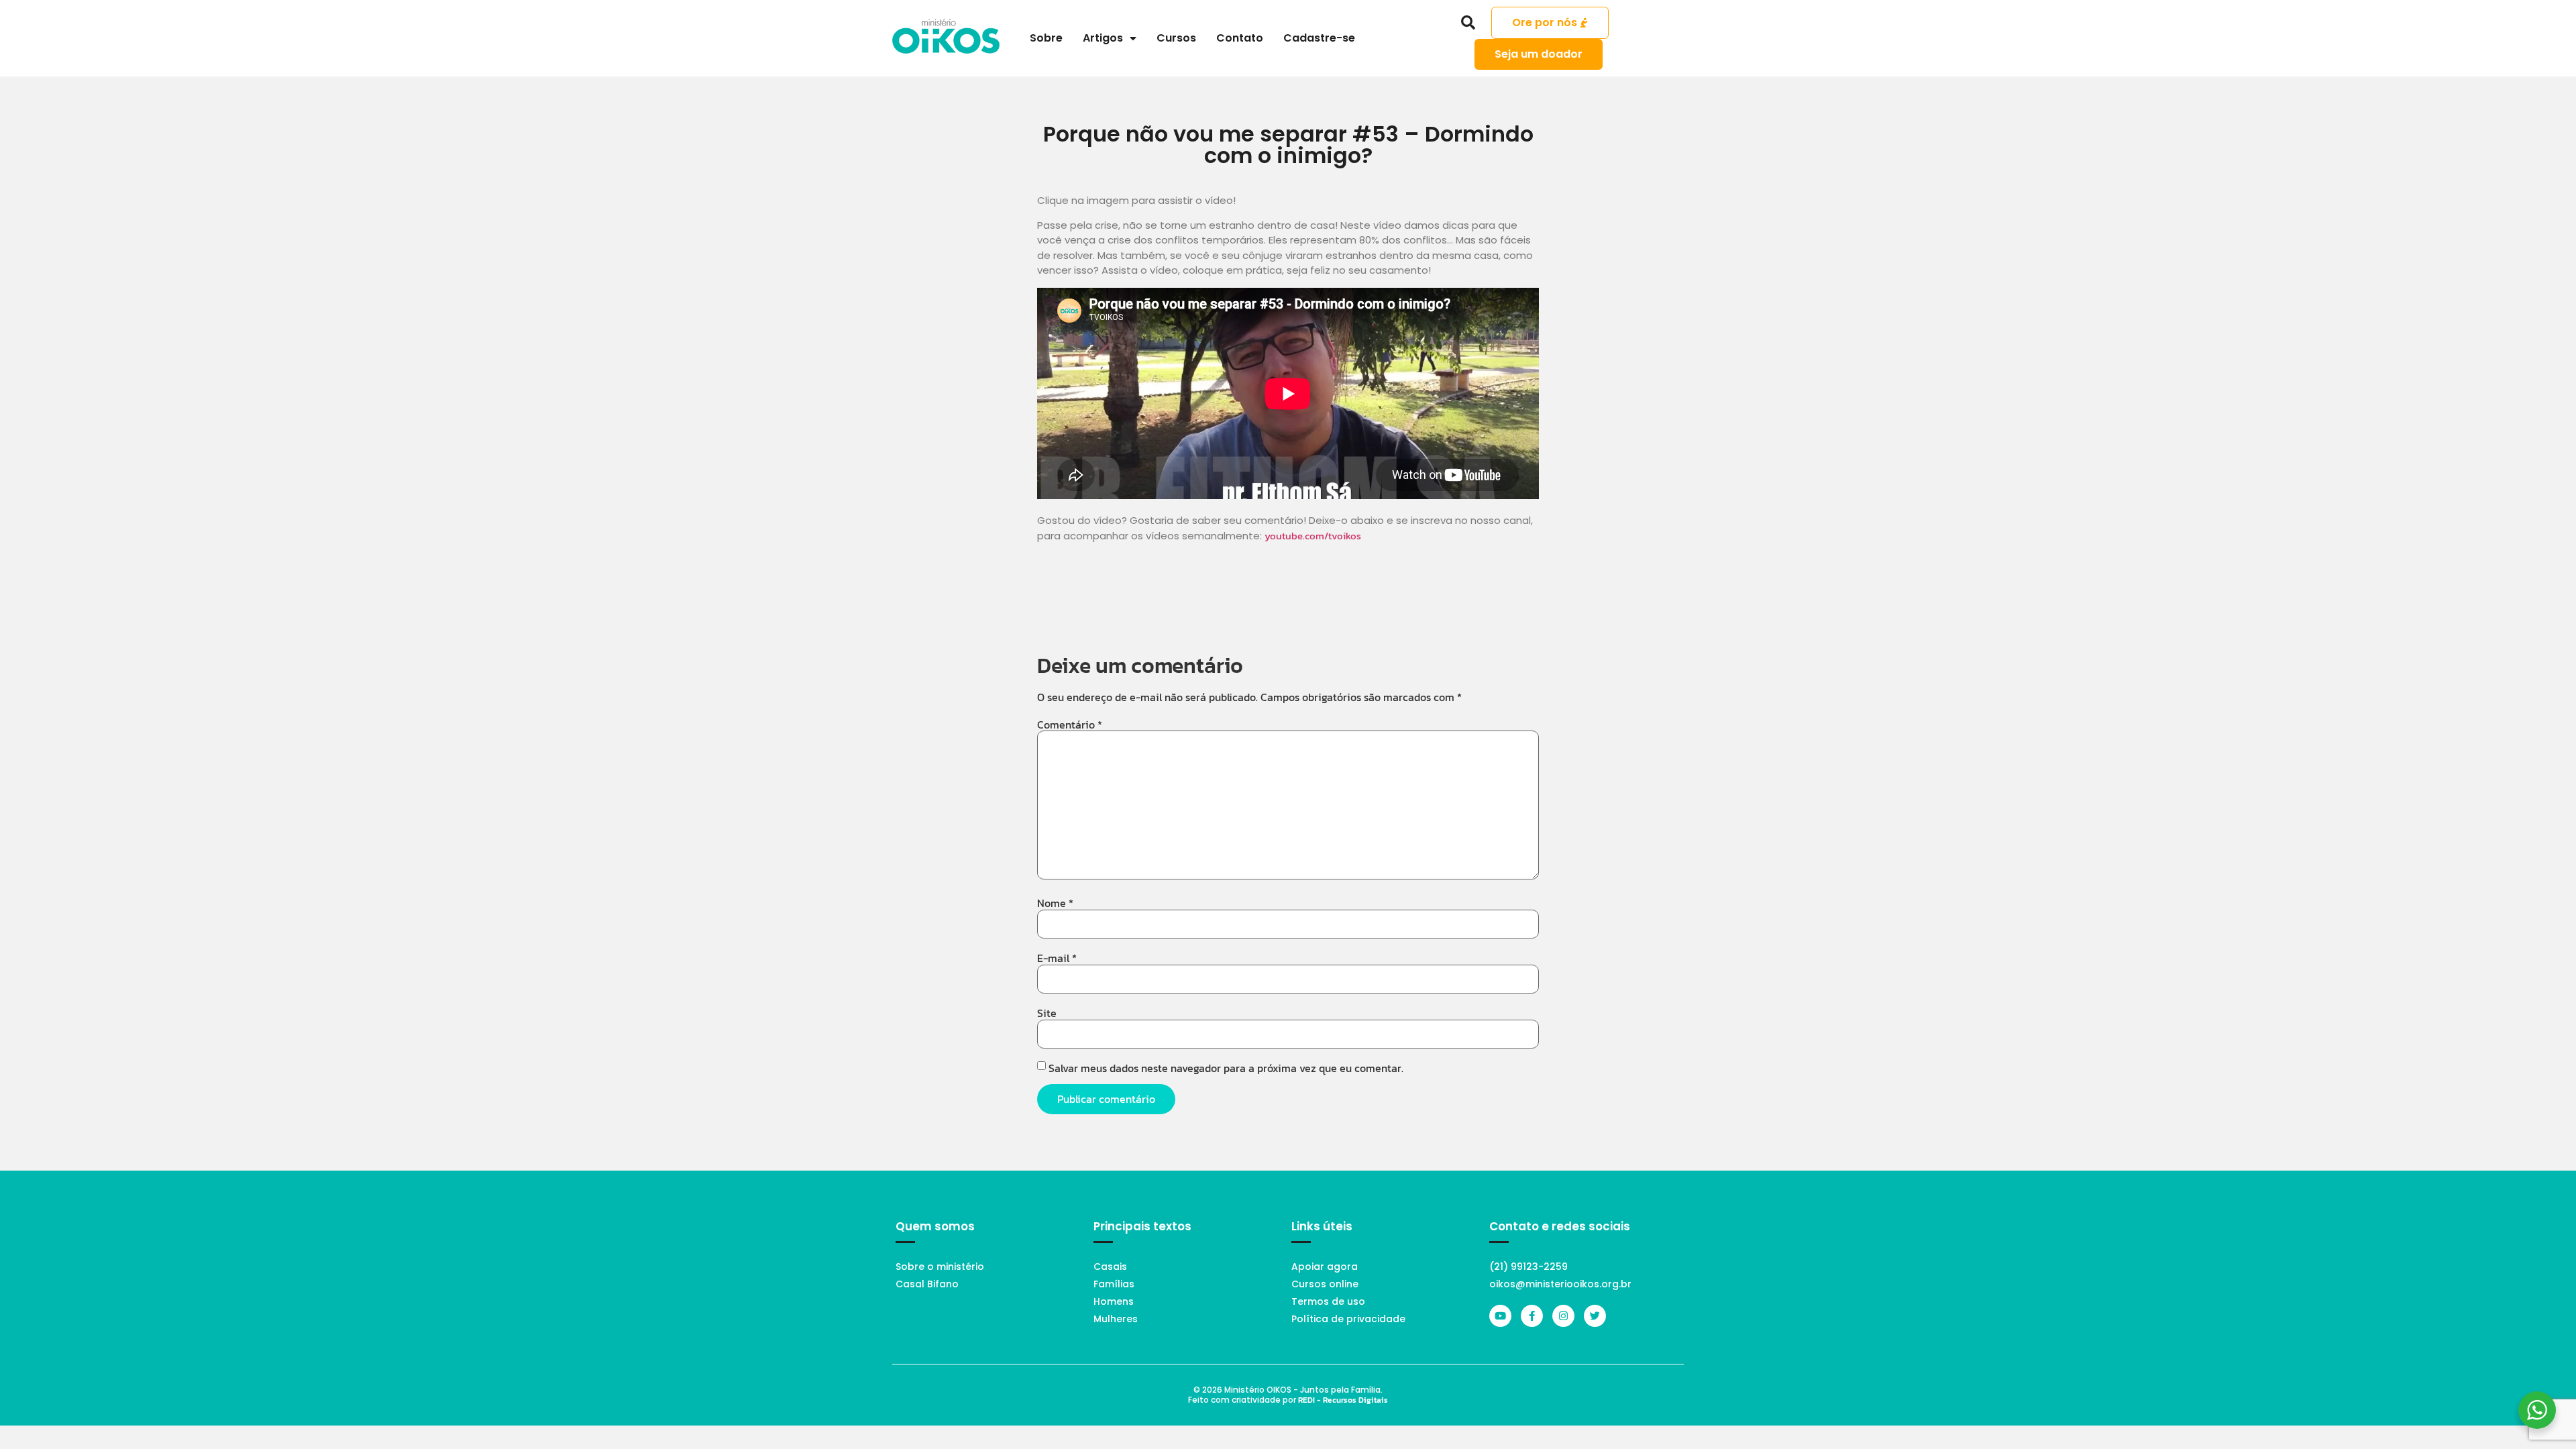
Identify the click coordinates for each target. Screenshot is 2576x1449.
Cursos (1176, 38)
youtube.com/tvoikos (1313, 536)
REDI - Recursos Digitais (1343, 1400)
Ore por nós (1545, 22)
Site (1047, 1013)
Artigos (1103, 38)
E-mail (1057, 958)
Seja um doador (1539, 54)
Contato (1240, 38)
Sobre (1046, 38)
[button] (1468, 23)
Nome (1055, 903)
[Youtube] (1500, 1316)
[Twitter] (1595, 1316)
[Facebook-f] (1532, 1316)
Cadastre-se (1319, 38)
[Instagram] (1563, 1316)
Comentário (1070, 724)
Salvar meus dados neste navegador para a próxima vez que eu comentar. (1226, 1068)
